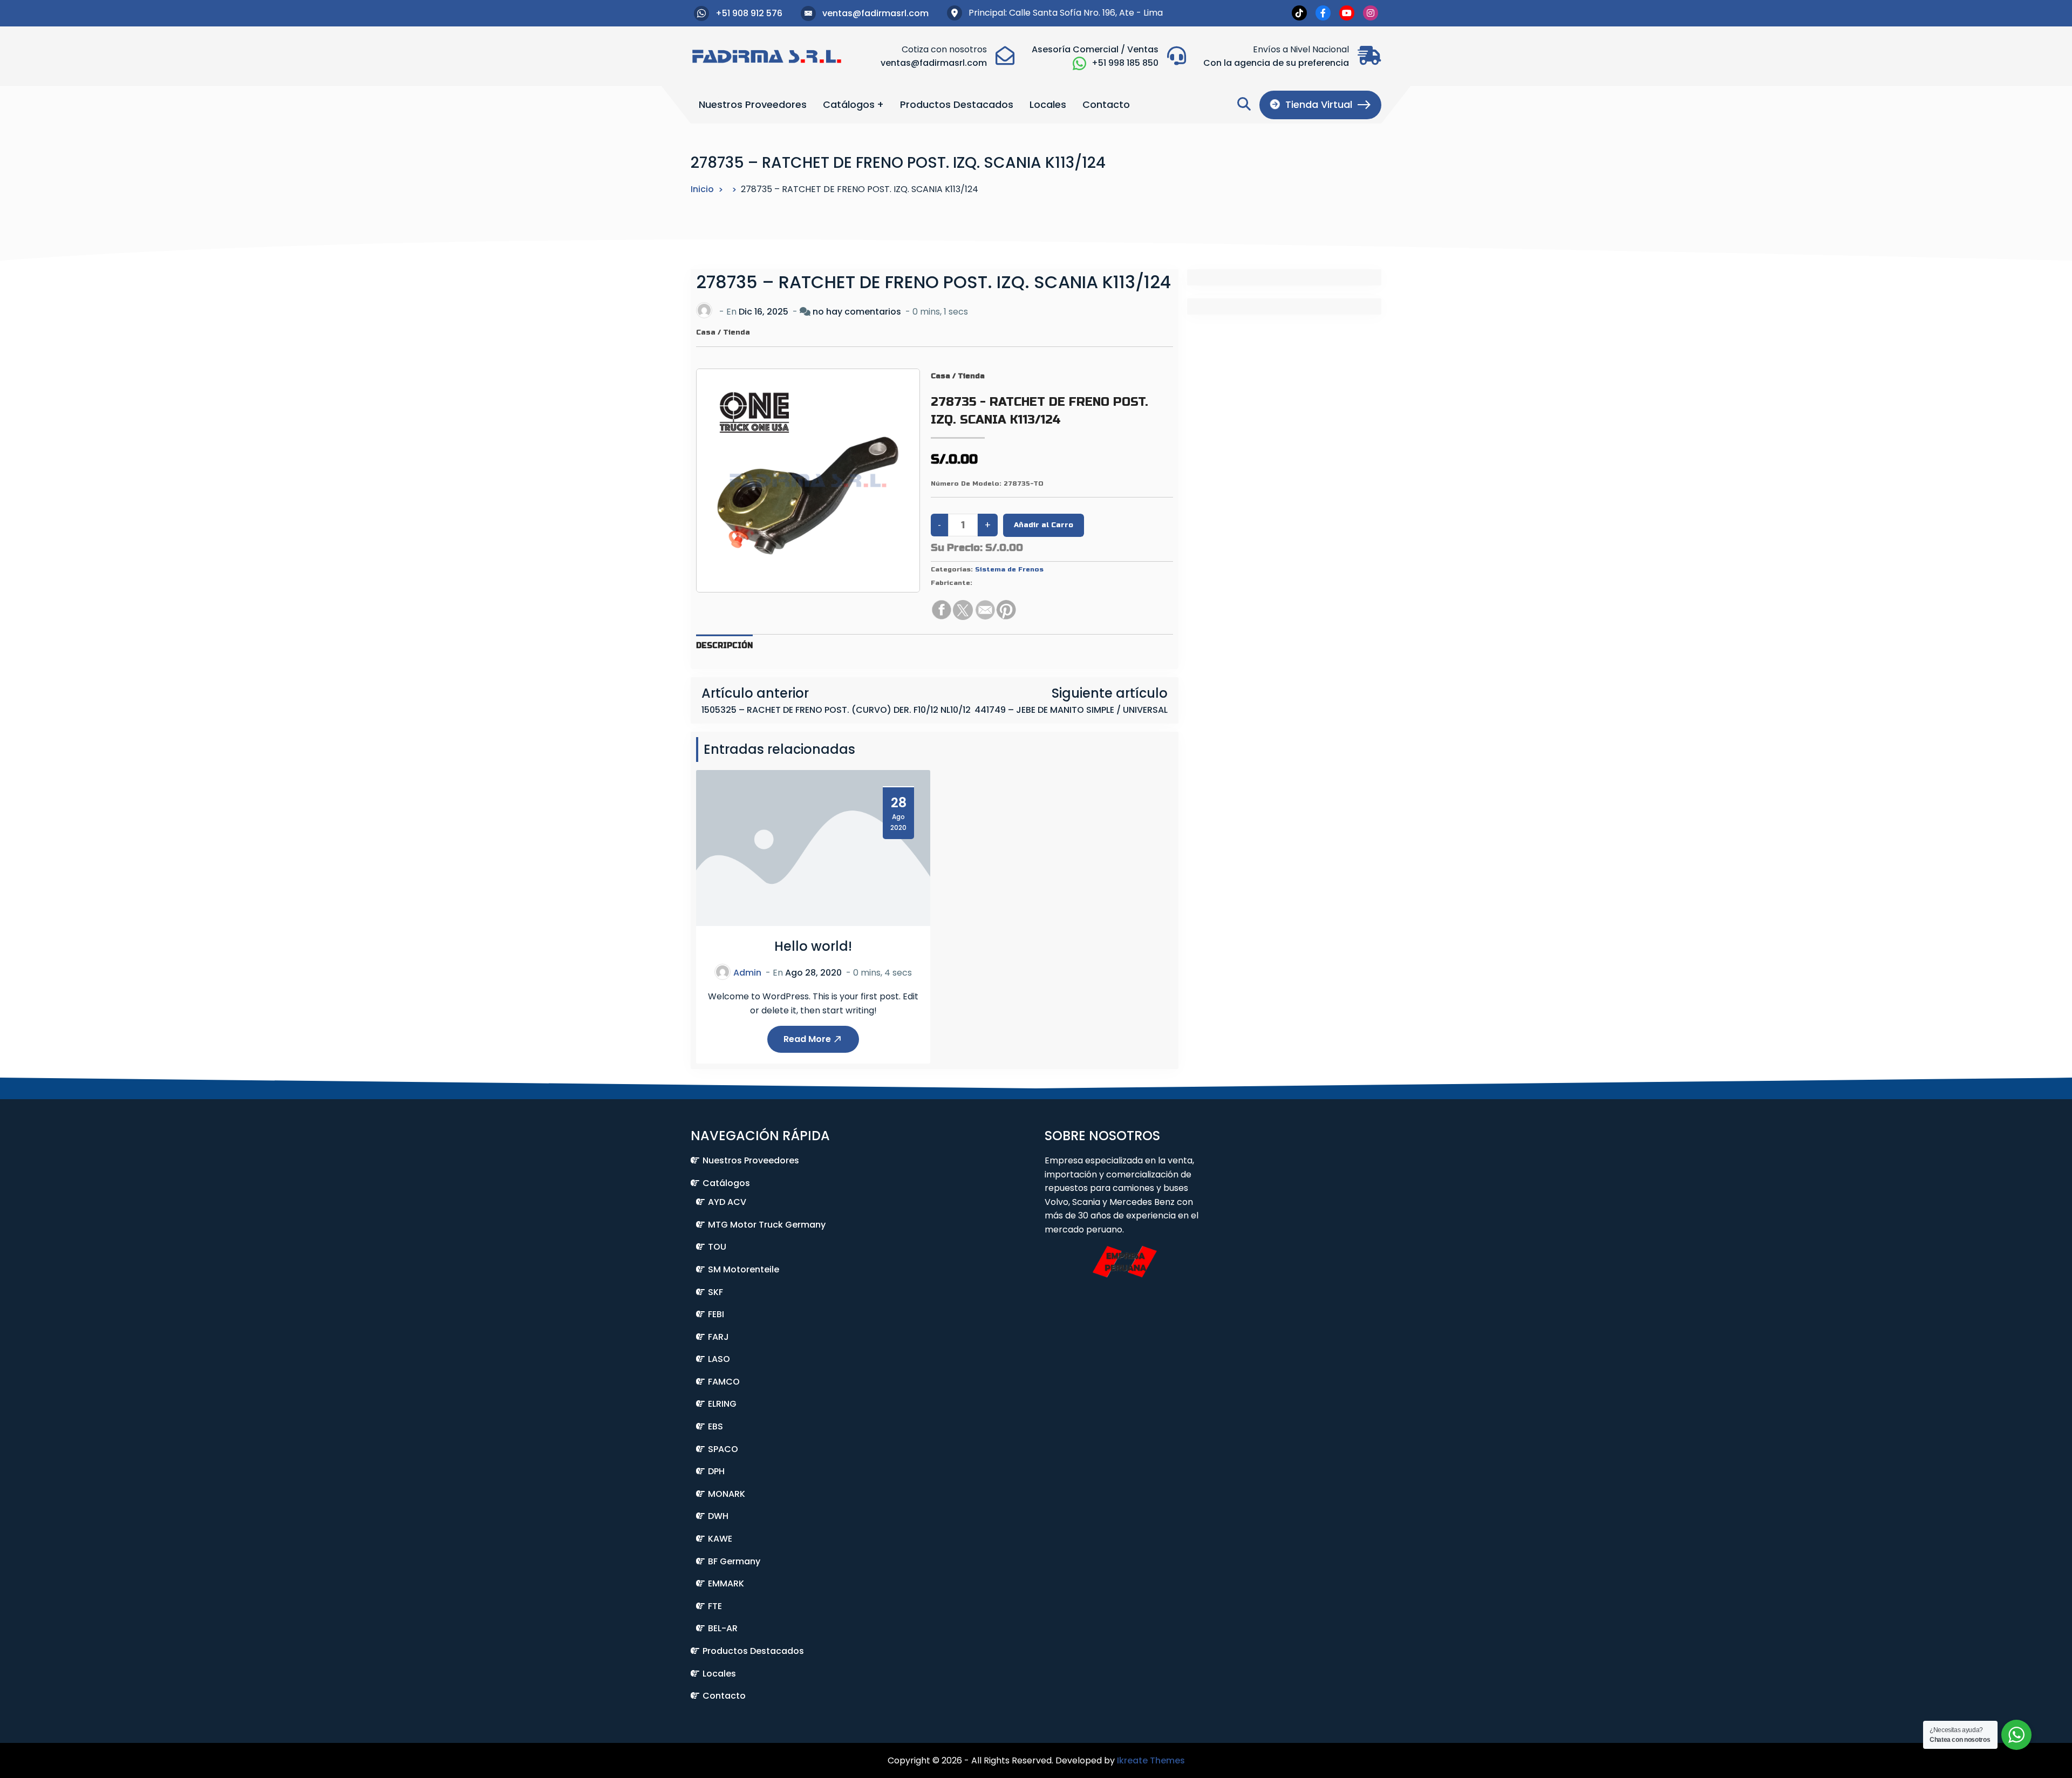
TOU (717, 1247)
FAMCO (724, 1382)
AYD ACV (727, 1202)
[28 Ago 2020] (813, 847)
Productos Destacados (957, 104)
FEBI (716, 1314)
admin (747, 973)
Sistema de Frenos (1009, 569)
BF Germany (734, 1561)
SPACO (723, 1449)
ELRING (722, 1404)
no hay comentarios (857, 312)
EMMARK (726, 1583)
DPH (716, 1471)
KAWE (720, 1539)
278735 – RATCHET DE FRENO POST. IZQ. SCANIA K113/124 (933, 282)
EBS (715, 1426)
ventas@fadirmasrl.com (875, 13)
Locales (1048, 104)
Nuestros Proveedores (753, 104)
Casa (706, 332)
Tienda (737, 332)
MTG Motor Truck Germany (767, 1225)
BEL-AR (723, 1628)
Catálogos (849, 104)
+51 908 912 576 (749, 13)
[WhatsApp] (1079, 63)
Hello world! (813, 946)
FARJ (718, 1337)
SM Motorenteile (744, 1269)
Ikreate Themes (1151, 1760)
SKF (715, 1292)
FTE (715, 1606)
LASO (719, 1359)
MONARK (727, 1494)
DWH (718, 1516)
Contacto (1106, 104)
